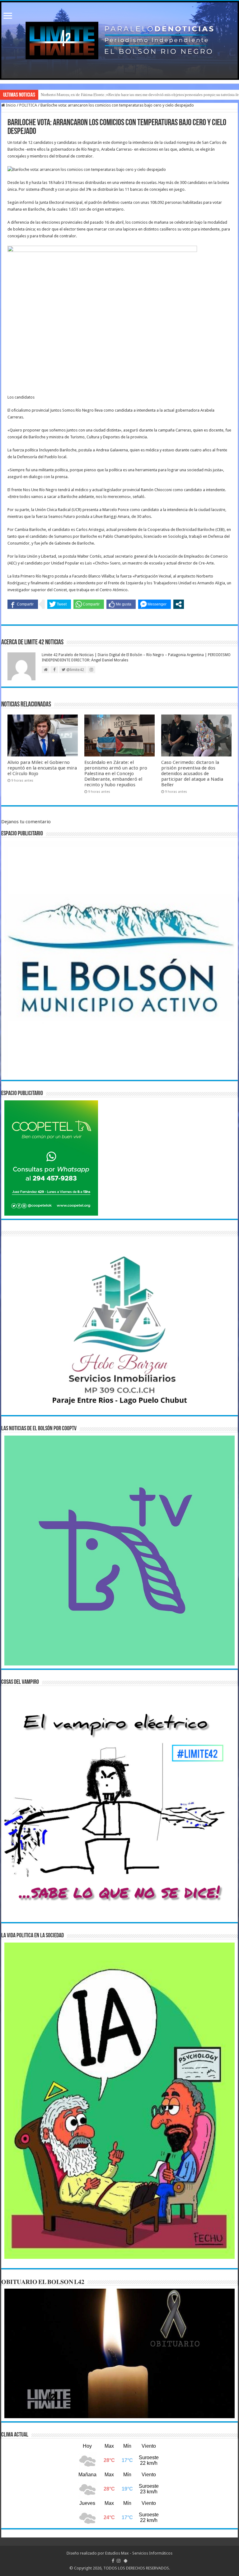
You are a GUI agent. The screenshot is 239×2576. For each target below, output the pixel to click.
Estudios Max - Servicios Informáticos (139, 2553)
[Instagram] (119, 2561)
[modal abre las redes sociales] (179, 604)
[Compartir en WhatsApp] (89, 604)
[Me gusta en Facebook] (121, 604)
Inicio (10, 105)
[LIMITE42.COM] (119, 40)
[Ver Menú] (8, 16)
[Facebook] (113, 2561)
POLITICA (28, 105)
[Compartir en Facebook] (23, 604)
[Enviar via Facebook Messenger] (155, 604)
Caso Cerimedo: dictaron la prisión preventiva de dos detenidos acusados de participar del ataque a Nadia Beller (192, 774)
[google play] (126, 2561)
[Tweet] (59, 604)
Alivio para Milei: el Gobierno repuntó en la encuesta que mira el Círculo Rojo (42, 768)
